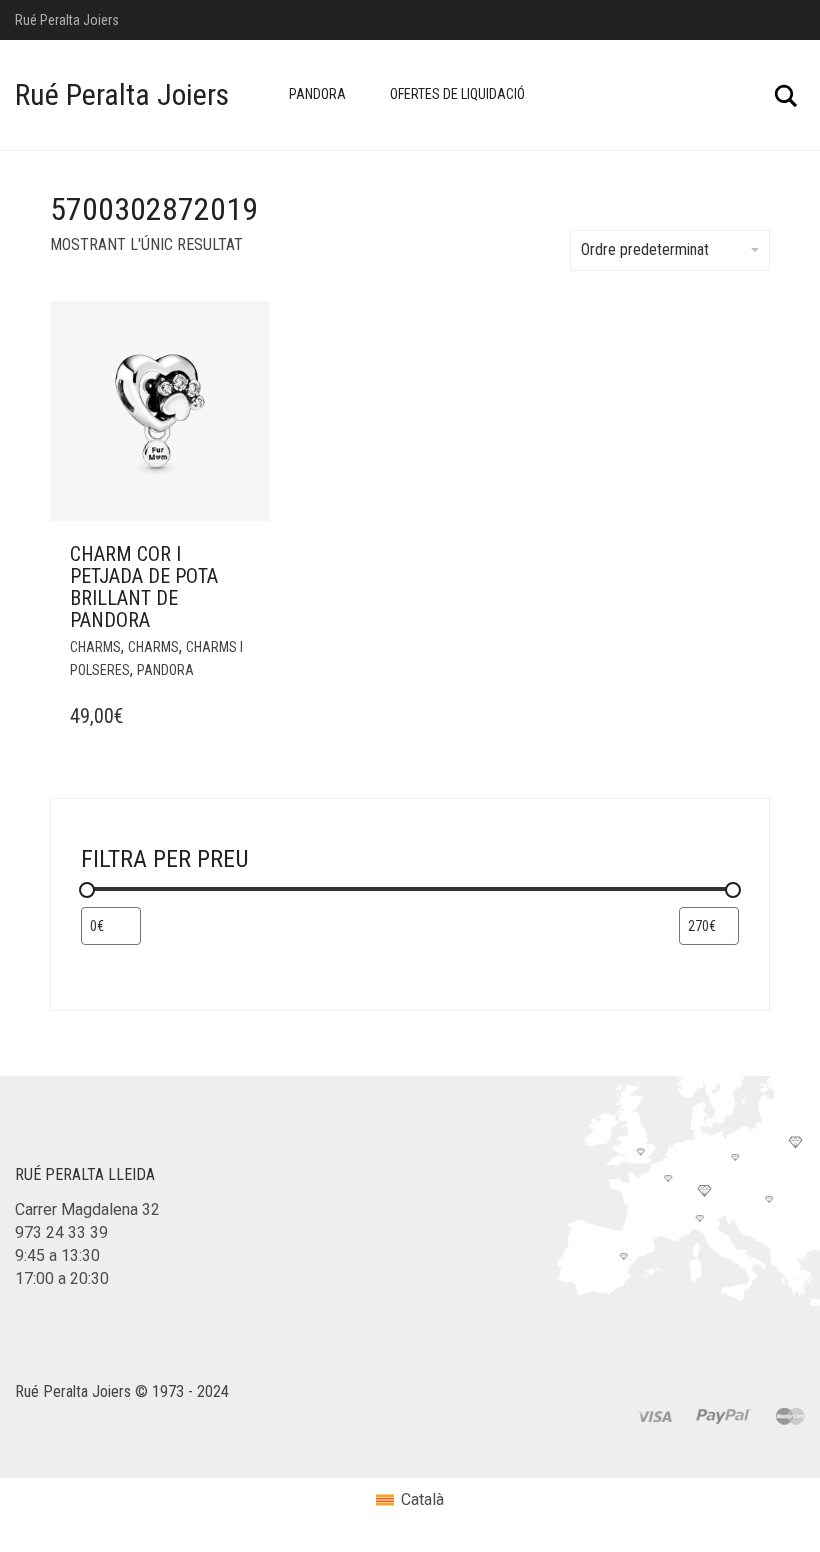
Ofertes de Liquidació (457, 94)
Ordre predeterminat (645, 249)
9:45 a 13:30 (57, 1255)
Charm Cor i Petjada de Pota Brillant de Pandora (144, 587)
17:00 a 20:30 (62, 1278)
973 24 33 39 (61, 1232)
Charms (95, 647)
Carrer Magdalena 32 (87, 1209)
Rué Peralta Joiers (122, 94)
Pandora (317, 94)
